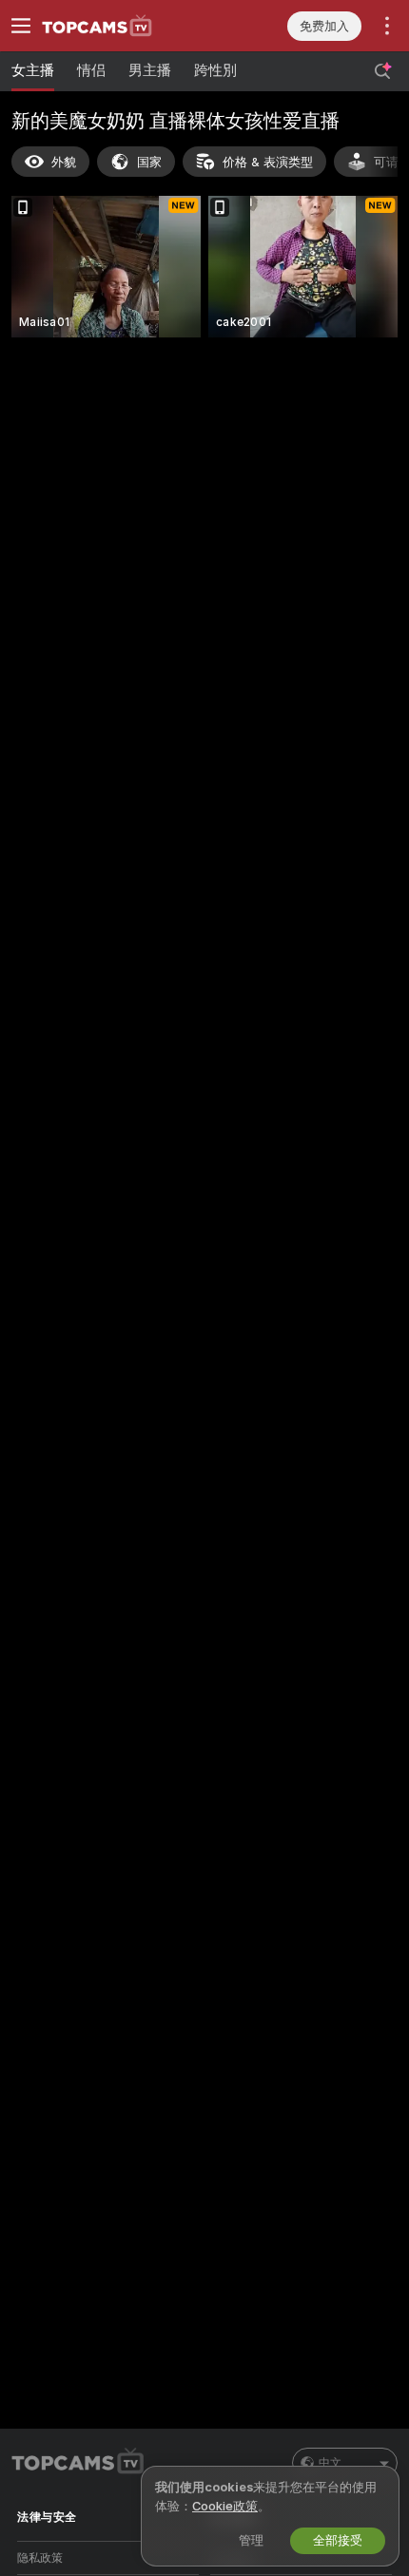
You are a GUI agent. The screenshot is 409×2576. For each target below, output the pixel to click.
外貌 (64, 162)
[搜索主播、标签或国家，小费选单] (382, 71)
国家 (149, 162)
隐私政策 (40, 2558)
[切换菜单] (21, 26)
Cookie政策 (225, 2506)
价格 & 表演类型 (268, 162)
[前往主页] (123, 26)
